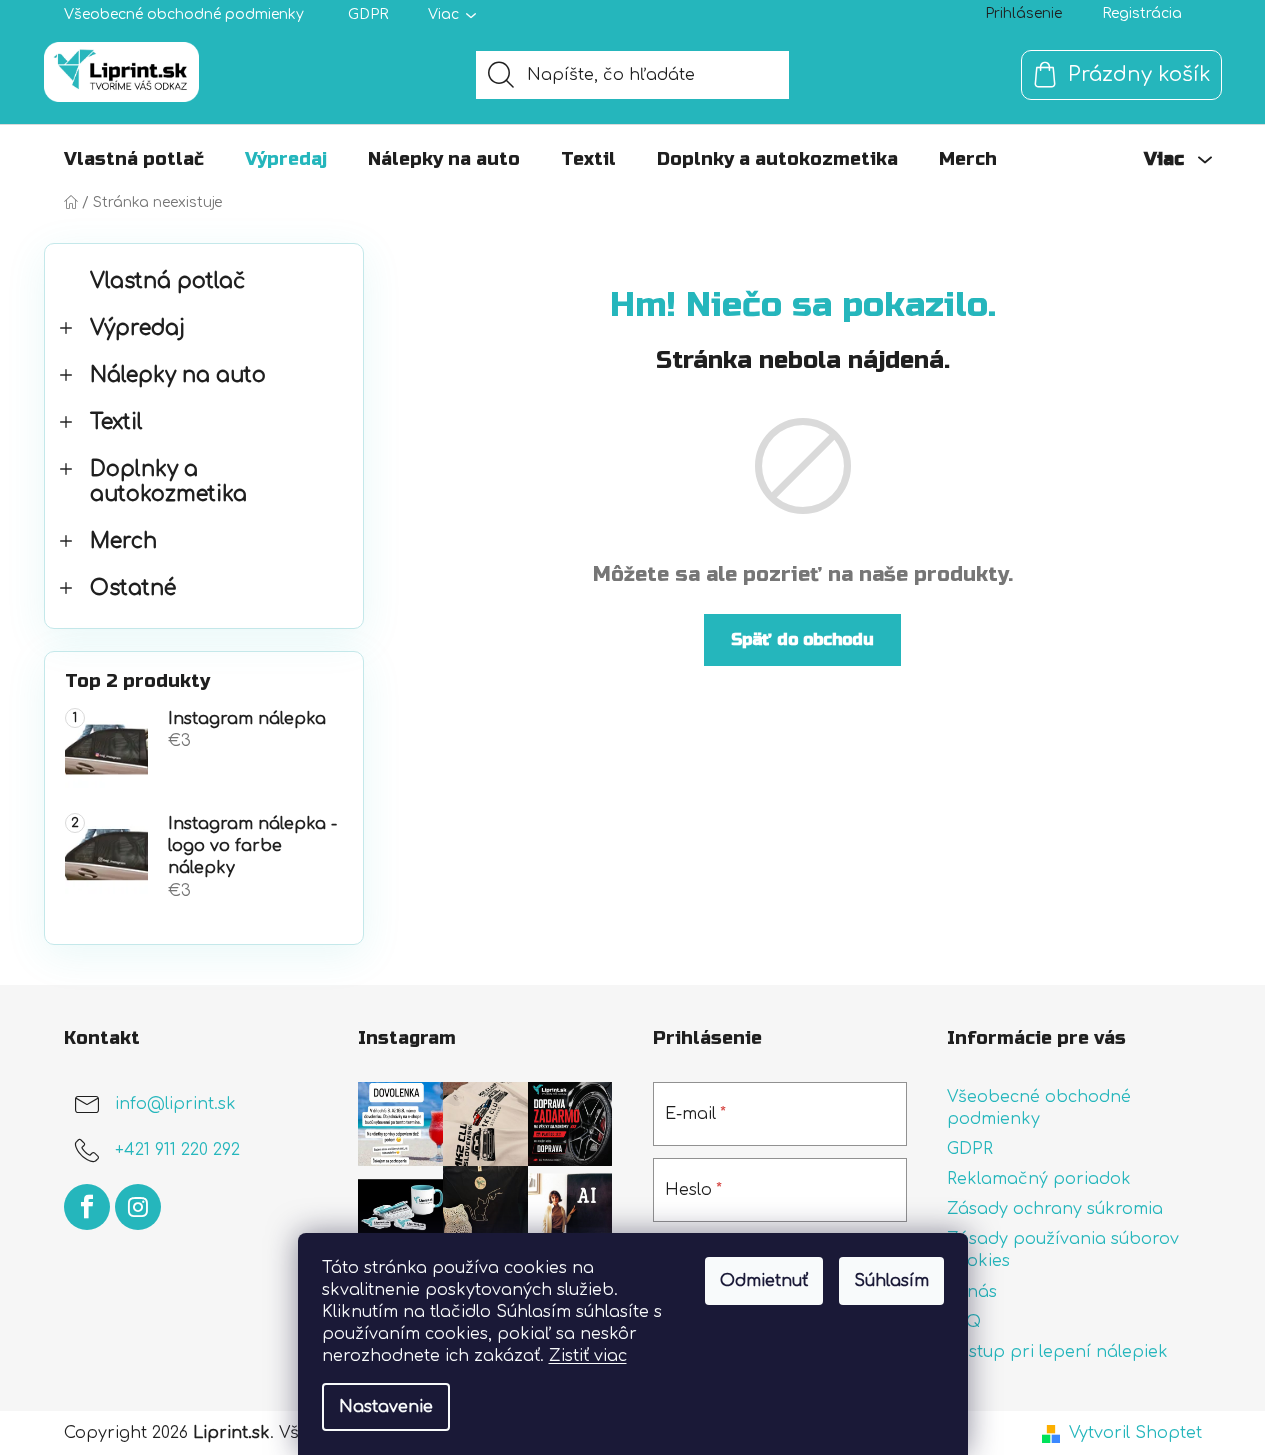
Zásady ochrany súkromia (1055, 1209)
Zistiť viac (588, 1356)
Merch (123, 541)
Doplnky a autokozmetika (168, 482)
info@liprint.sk (175, 1104)
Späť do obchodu (802, 639)
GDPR (368, 14)
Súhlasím (891, 1281)
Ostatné (133, 588)
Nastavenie (386, 1407)
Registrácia (1142, 13)
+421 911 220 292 (177, 1150)
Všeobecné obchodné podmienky (184, 14)
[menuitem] (134, 159)
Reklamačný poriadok (1039, 1179)
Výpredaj (137, 328)
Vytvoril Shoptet (1135, 1433)
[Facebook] (87, 1207)
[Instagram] (138, 1207)
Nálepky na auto (178, 375)
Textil (116, 422)
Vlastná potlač (167, 281)
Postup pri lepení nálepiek (1057, 1352)
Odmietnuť (764, 1281)
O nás (972, 1292)
